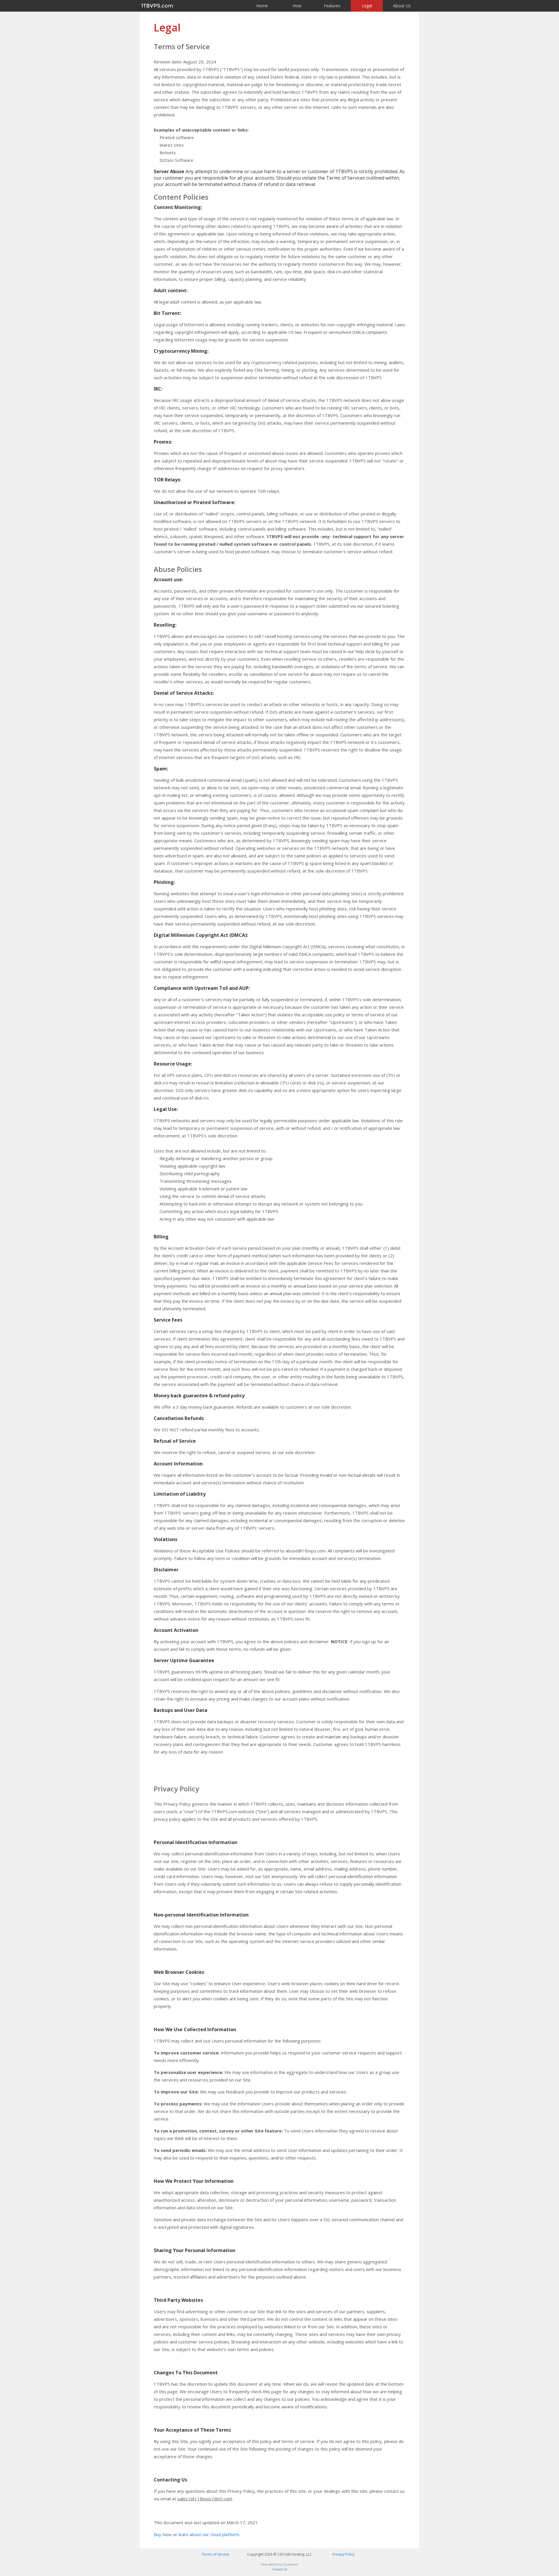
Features (332, 6)
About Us (402, 6)
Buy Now (163, 2534)
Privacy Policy (344, 2554)
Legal (367, 6)
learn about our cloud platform (209, 2534)
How (297, 6)
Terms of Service (215, 2554)
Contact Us (280, 2569)
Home (262, 6)
